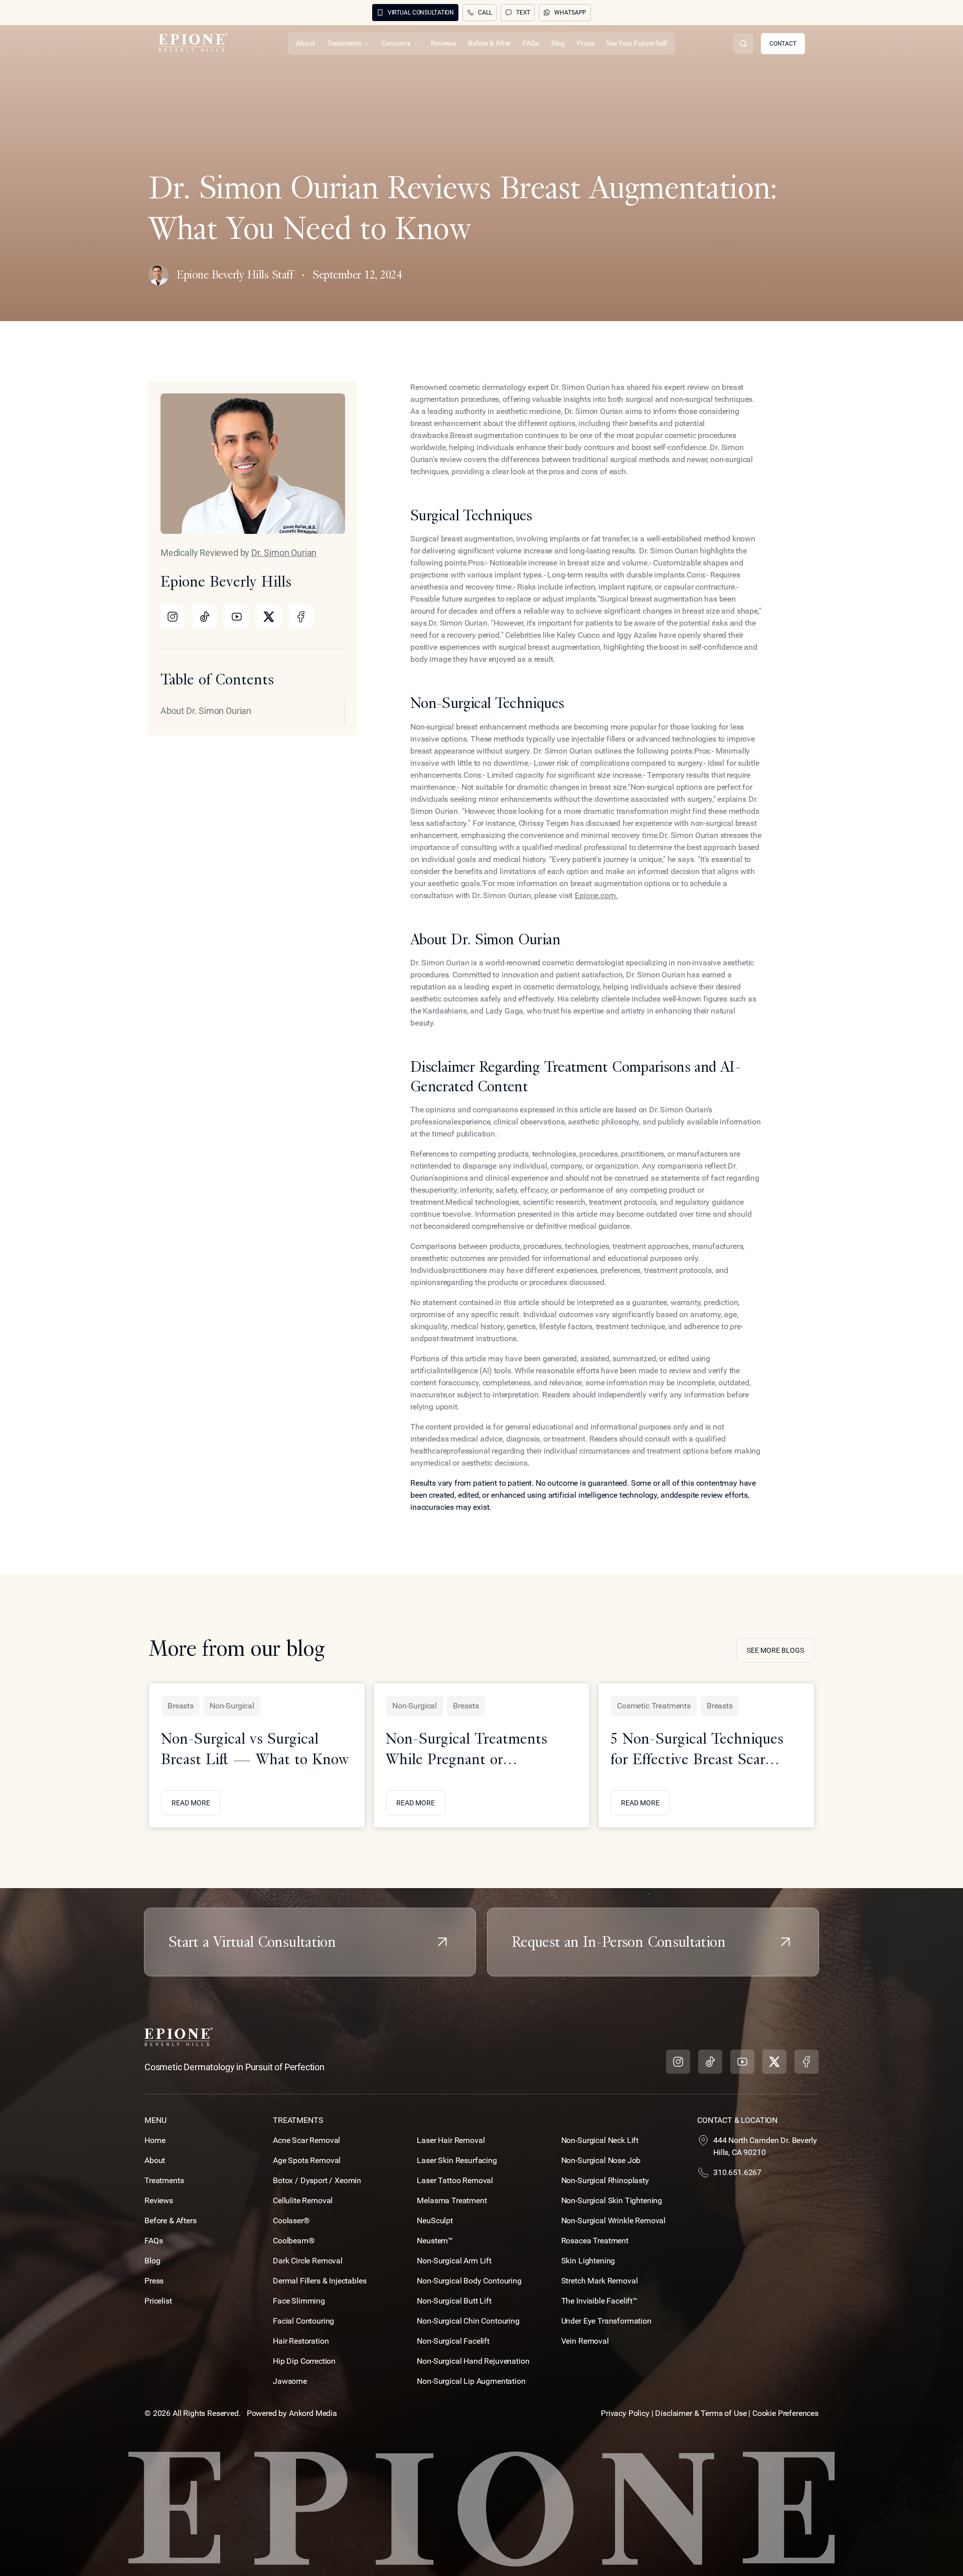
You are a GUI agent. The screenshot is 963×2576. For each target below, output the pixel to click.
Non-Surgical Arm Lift (454, 2261)
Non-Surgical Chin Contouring (468, 2321)
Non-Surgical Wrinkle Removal (614, 2221)
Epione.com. (596, 895)
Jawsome (290, 2381)
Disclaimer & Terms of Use (702, 2413)
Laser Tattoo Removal (455, 2180)
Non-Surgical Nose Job (601, 2160)
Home (155, 2140)
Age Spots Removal (307, 2160)
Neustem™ (435, 2241)
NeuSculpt (435, 2221)
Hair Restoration (301, 2341)
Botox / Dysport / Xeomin (317, 2180)
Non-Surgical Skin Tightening (612, 2200)
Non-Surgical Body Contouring (469, 2281)
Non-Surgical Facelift (453, 2341)
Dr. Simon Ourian (284, 553)
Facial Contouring (303, 2321)
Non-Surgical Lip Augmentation (471, 2381)
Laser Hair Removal (451, 2140)
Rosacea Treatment (595, 2241)
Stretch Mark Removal (600, 2281)
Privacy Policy (625, 2413)
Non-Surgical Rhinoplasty (605, 2180)
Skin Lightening (588, 2261)
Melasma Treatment (452, 2200)
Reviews (159, 2200)
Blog (152, 2261)
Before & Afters (171, 2221)
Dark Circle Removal (308, 2261)
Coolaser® (291, 2221)
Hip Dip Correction (304, 2361)
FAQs (153, 2241)
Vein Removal (585, 2341)
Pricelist (158, 2301)
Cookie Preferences (785, 2413)
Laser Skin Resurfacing (457, 2160)
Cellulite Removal (303, 2200)
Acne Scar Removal (306, 2140)
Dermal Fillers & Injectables (320, 2281)
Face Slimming (299, 2301)
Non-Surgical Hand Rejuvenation (473, 2361)
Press (154, 2281)
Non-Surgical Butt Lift (454, 2301)
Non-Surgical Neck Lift (600, 2140)
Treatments (164, 2180)
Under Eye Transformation (606, 2321)
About (155, 2160)
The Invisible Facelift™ (599, 2301)
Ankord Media (313, 2413)
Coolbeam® (294, 2241)
